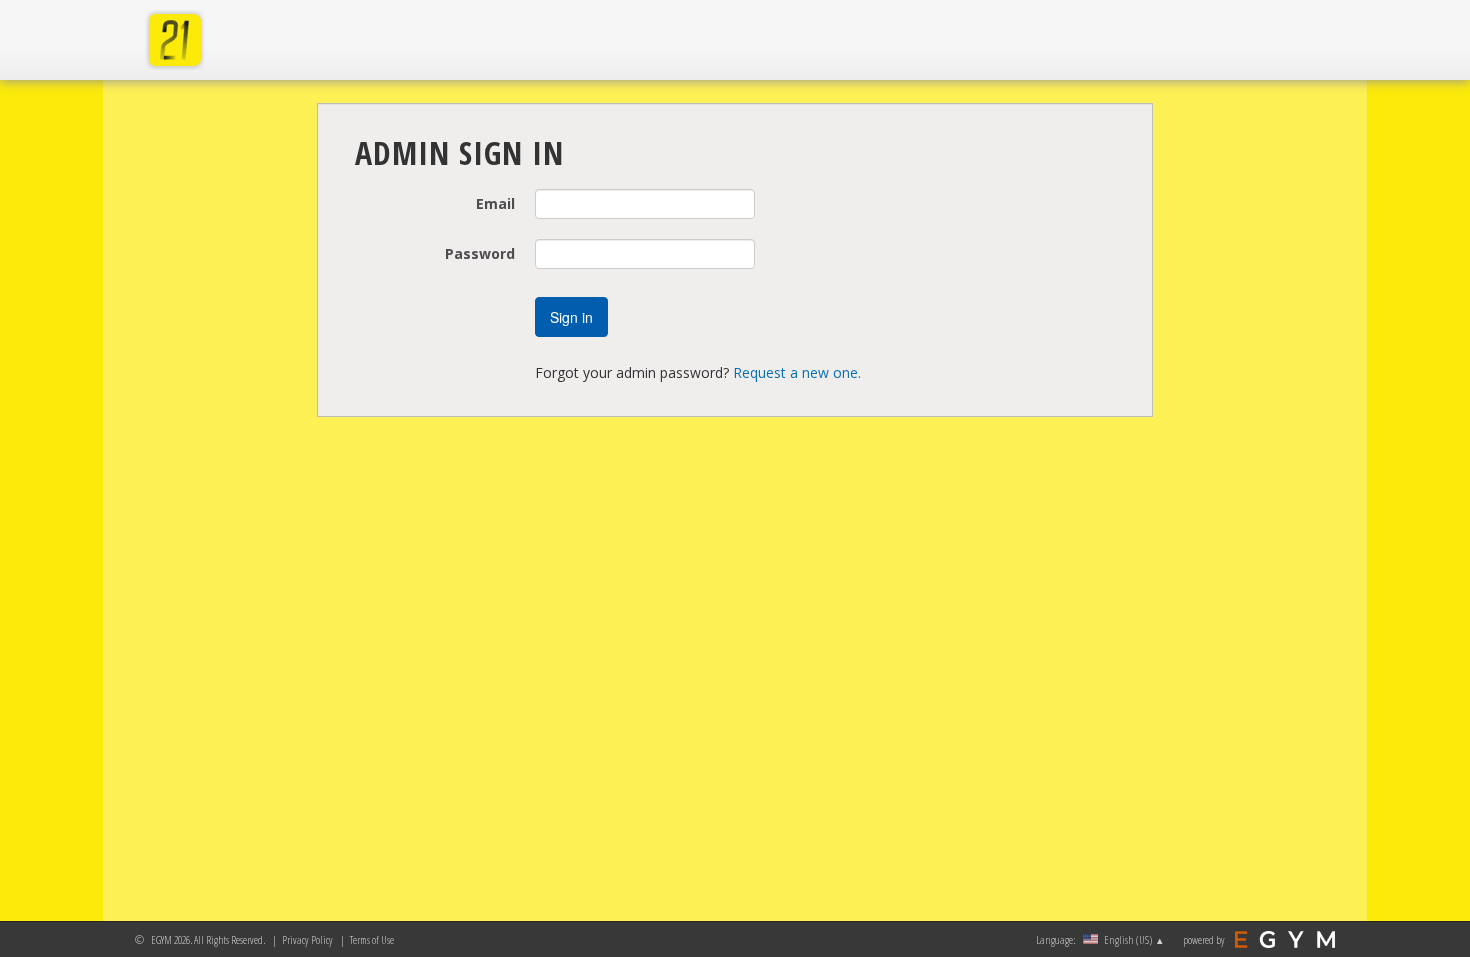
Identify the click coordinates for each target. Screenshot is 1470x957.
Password (480, 253)
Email (495, 203)
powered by (1204, 939)
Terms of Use (372, 939)
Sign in (571, 317)
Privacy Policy (307, 939)
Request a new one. (797, 372)
